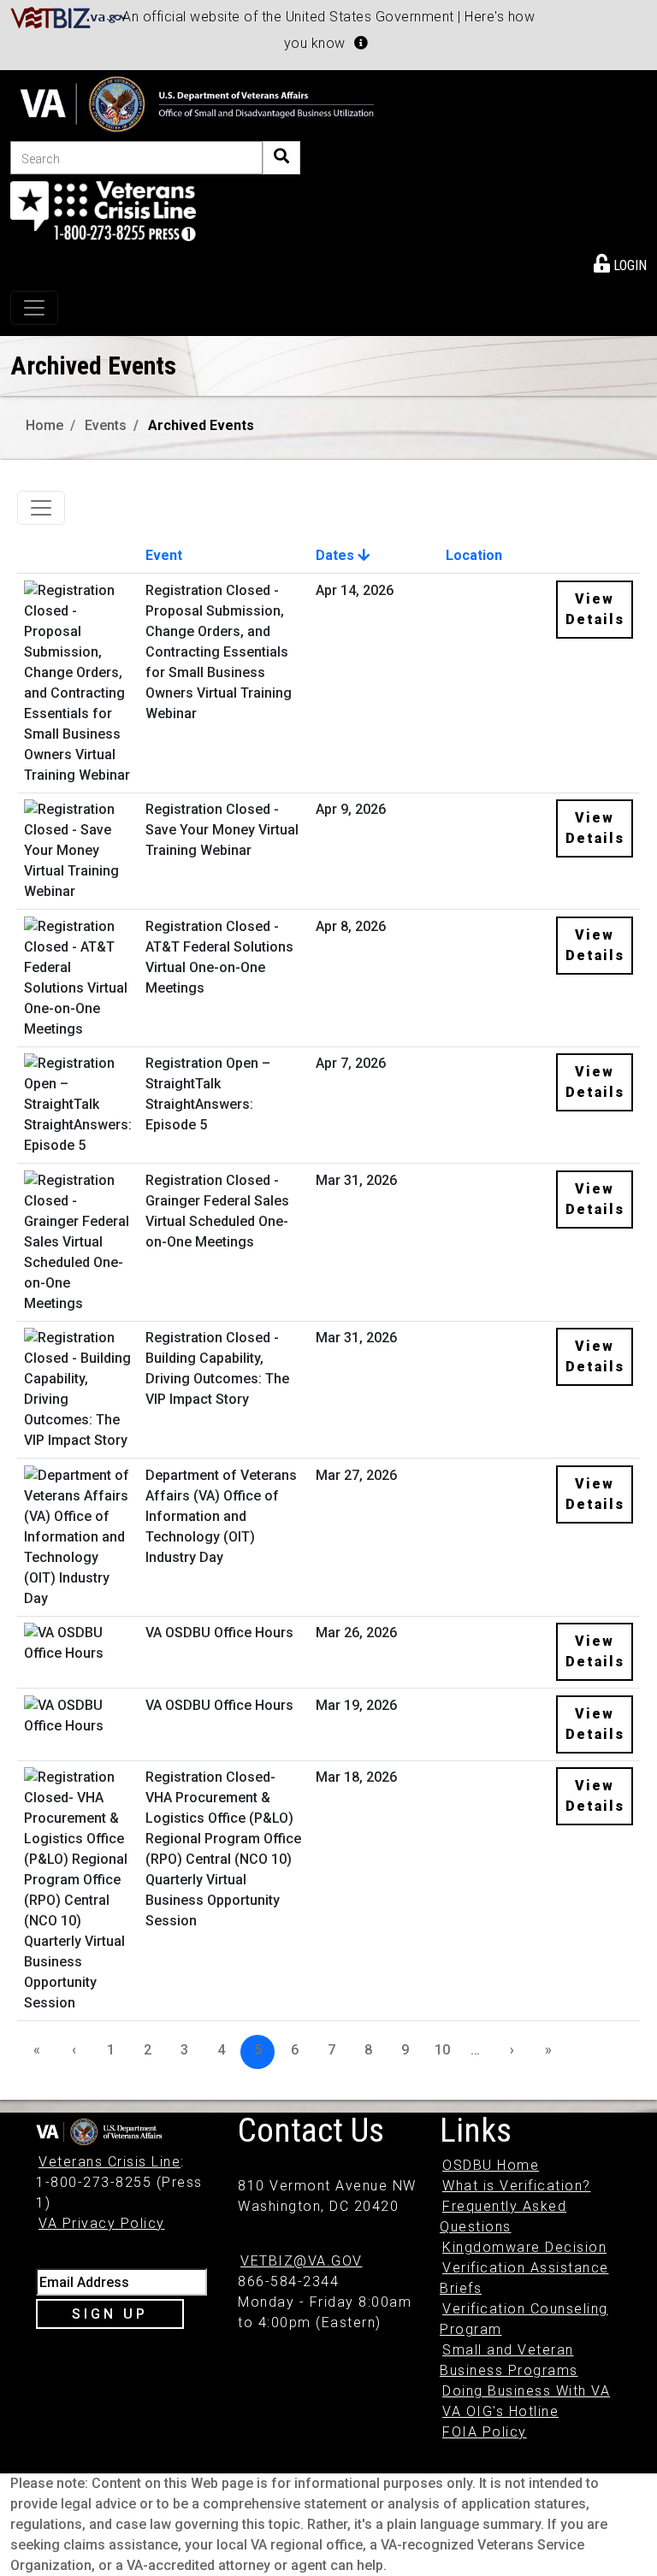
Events (106, 425)
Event (164, 555)
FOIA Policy (485, 2432)
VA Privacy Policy (102, 2223)
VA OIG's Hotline (500, 2411)
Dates (337, 555)
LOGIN (628, 265)
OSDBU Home (491, 2165)
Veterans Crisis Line (109, 2162)
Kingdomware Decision (524, 2247)
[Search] (281, 158)
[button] (361, 43)
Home (44, 425)
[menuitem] (620, 262)
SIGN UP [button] (110, 2314)
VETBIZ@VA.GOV (302, 2261)
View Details (595, 609)
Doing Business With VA (526, 2391)
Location (474, 555)
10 (442, 2050)
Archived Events (201, 425)
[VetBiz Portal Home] (69, 17)
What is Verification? (517, 2186)
